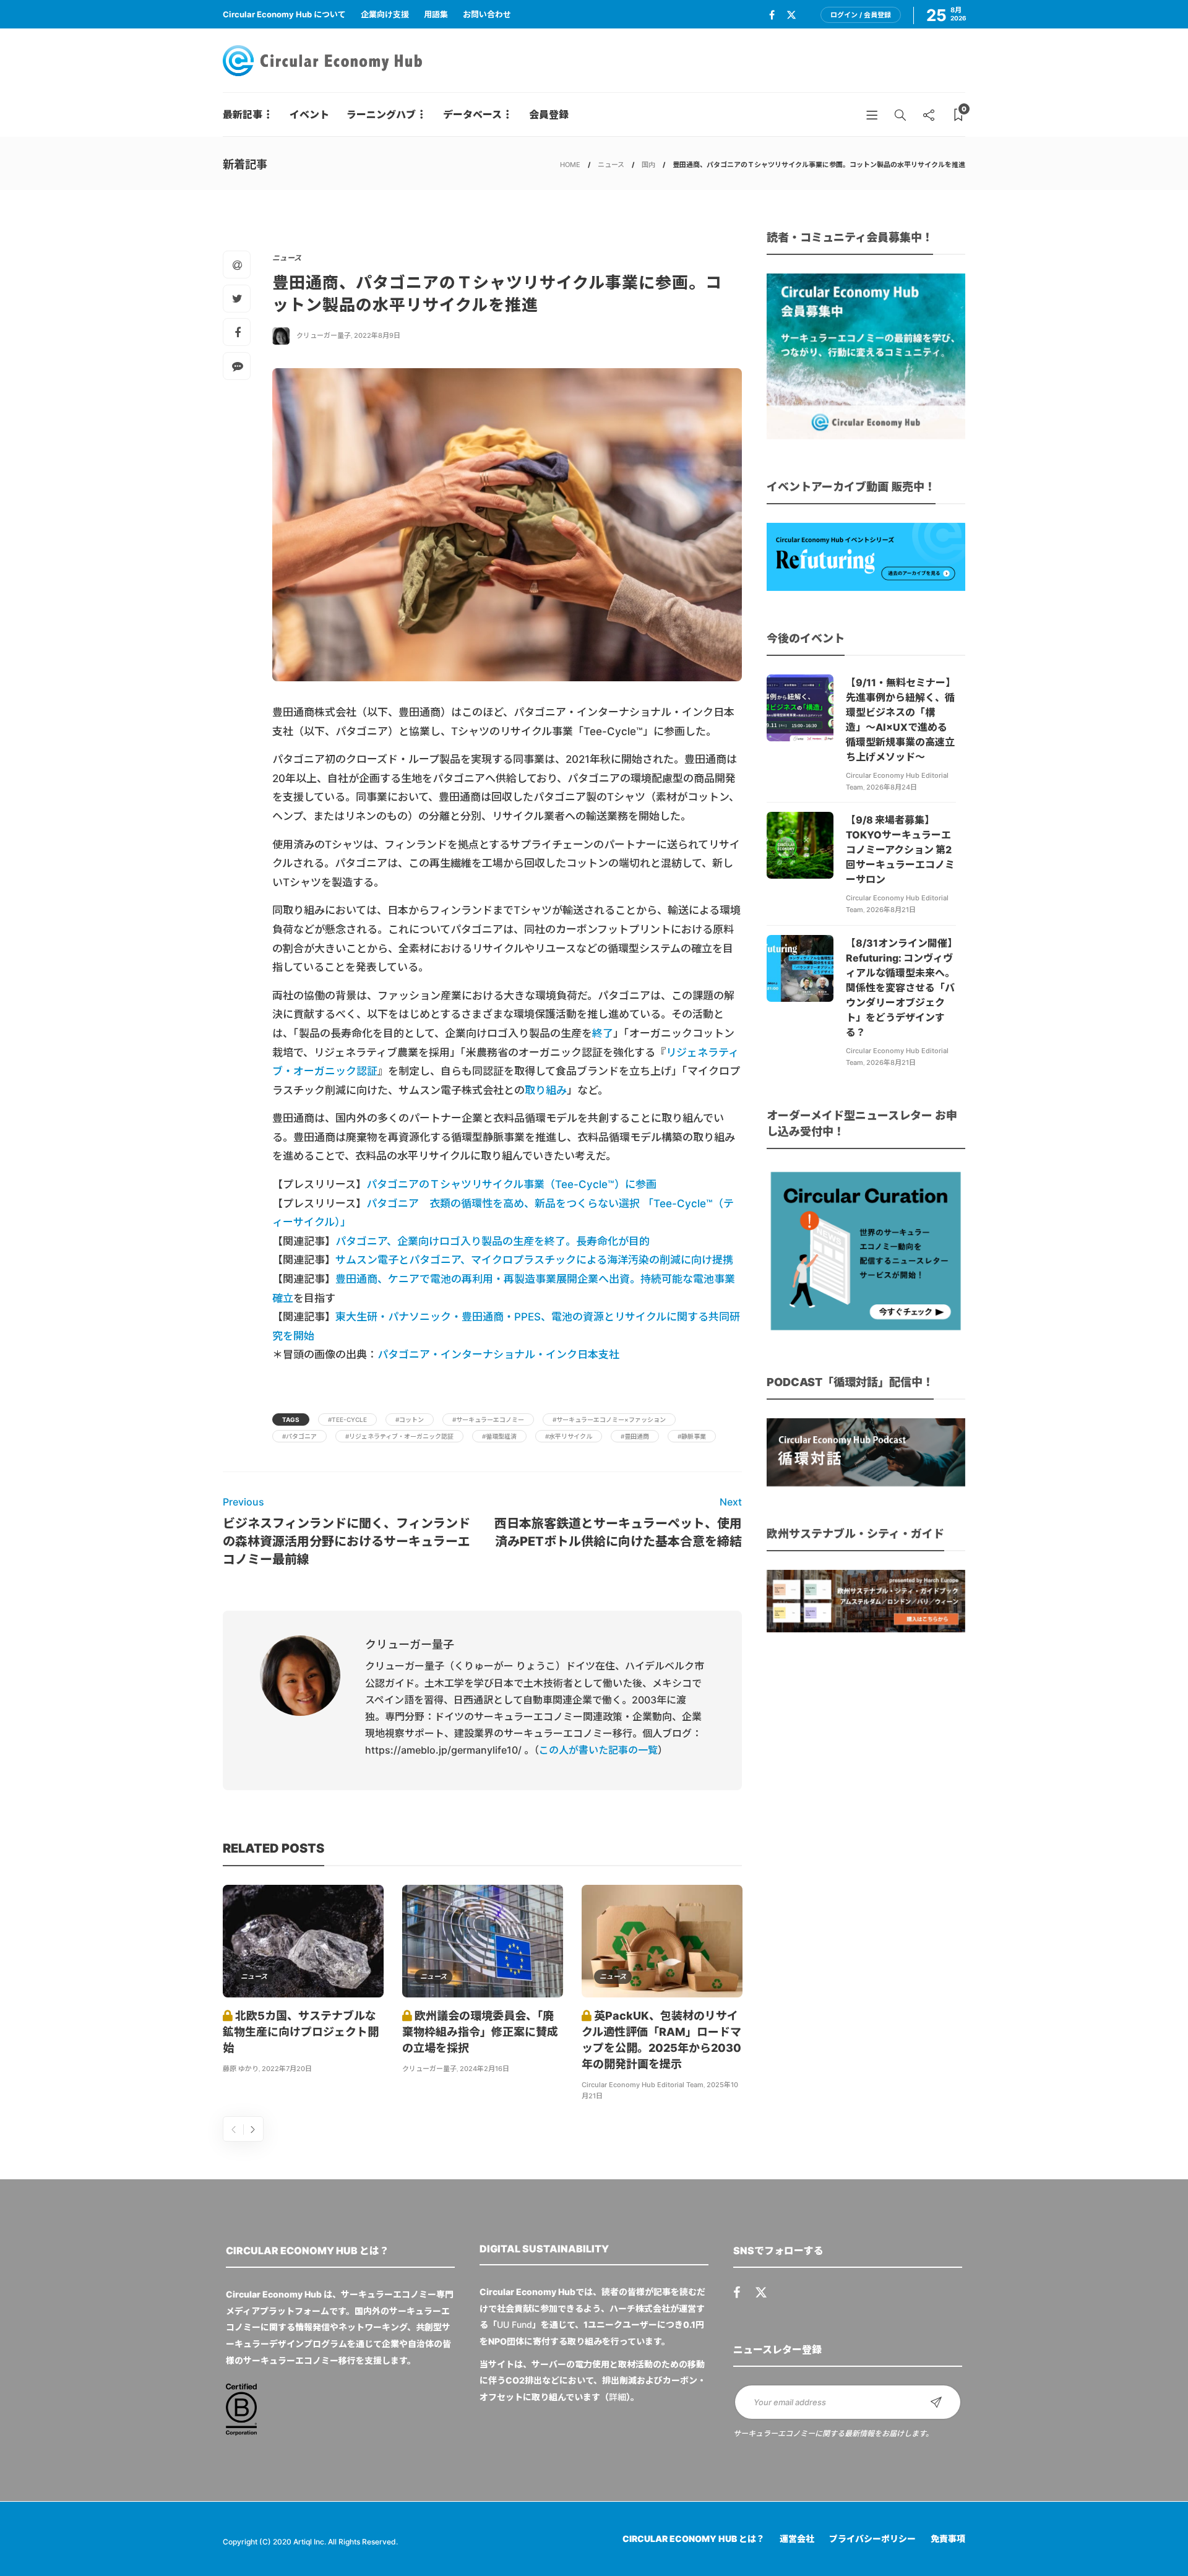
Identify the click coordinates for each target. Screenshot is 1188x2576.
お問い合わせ (487, 14)
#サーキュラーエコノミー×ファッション (609, 1419)
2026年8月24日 (892, 787)
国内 (648, 165)
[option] (303, 1981)
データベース (472, 114)
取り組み (546, 1090)
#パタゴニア (299, 1436)
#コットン (410, 1419)
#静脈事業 (692, 1436)
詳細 (618, 2397)
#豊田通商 (635, 1436)
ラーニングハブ (381, 114)
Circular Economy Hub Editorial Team (643, 2085)
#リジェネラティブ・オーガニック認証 (399, 1436)
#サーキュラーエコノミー (488, 1419)
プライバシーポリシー (872, 2539)
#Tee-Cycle (347, 1419)
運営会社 (797, 2539)
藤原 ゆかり (241, 2069)
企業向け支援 (385, 14)
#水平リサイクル (569, 1436)
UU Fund (514, 2324)
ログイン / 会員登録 (861, 15)
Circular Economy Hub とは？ (694, 2539)
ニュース (611, 165)
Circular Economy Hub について (284, 14)
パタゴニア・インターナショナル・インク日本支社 (498, 1355)
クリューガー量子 (324, 335)
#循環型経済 (499, 1436)
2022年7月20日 (287, 2069)
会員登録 (549, 114)
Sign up (936, 2402)
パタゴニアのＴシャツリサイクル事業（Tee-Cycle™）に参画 (511, 1184)
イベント (309, 114)
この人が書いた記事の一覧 (598, 1750)
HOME (570, 165)
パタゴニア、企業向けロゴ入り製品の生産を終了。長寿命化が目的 (493, 1241)
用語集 (436, 14)
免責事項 (948, 2539)
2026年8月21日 (891, 910)
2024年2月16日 (484, 2069)
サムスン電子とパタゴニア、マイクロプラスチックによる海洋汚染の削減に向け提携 (534, 1260)
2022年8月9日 (377, 335)
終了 (603, 1033)
